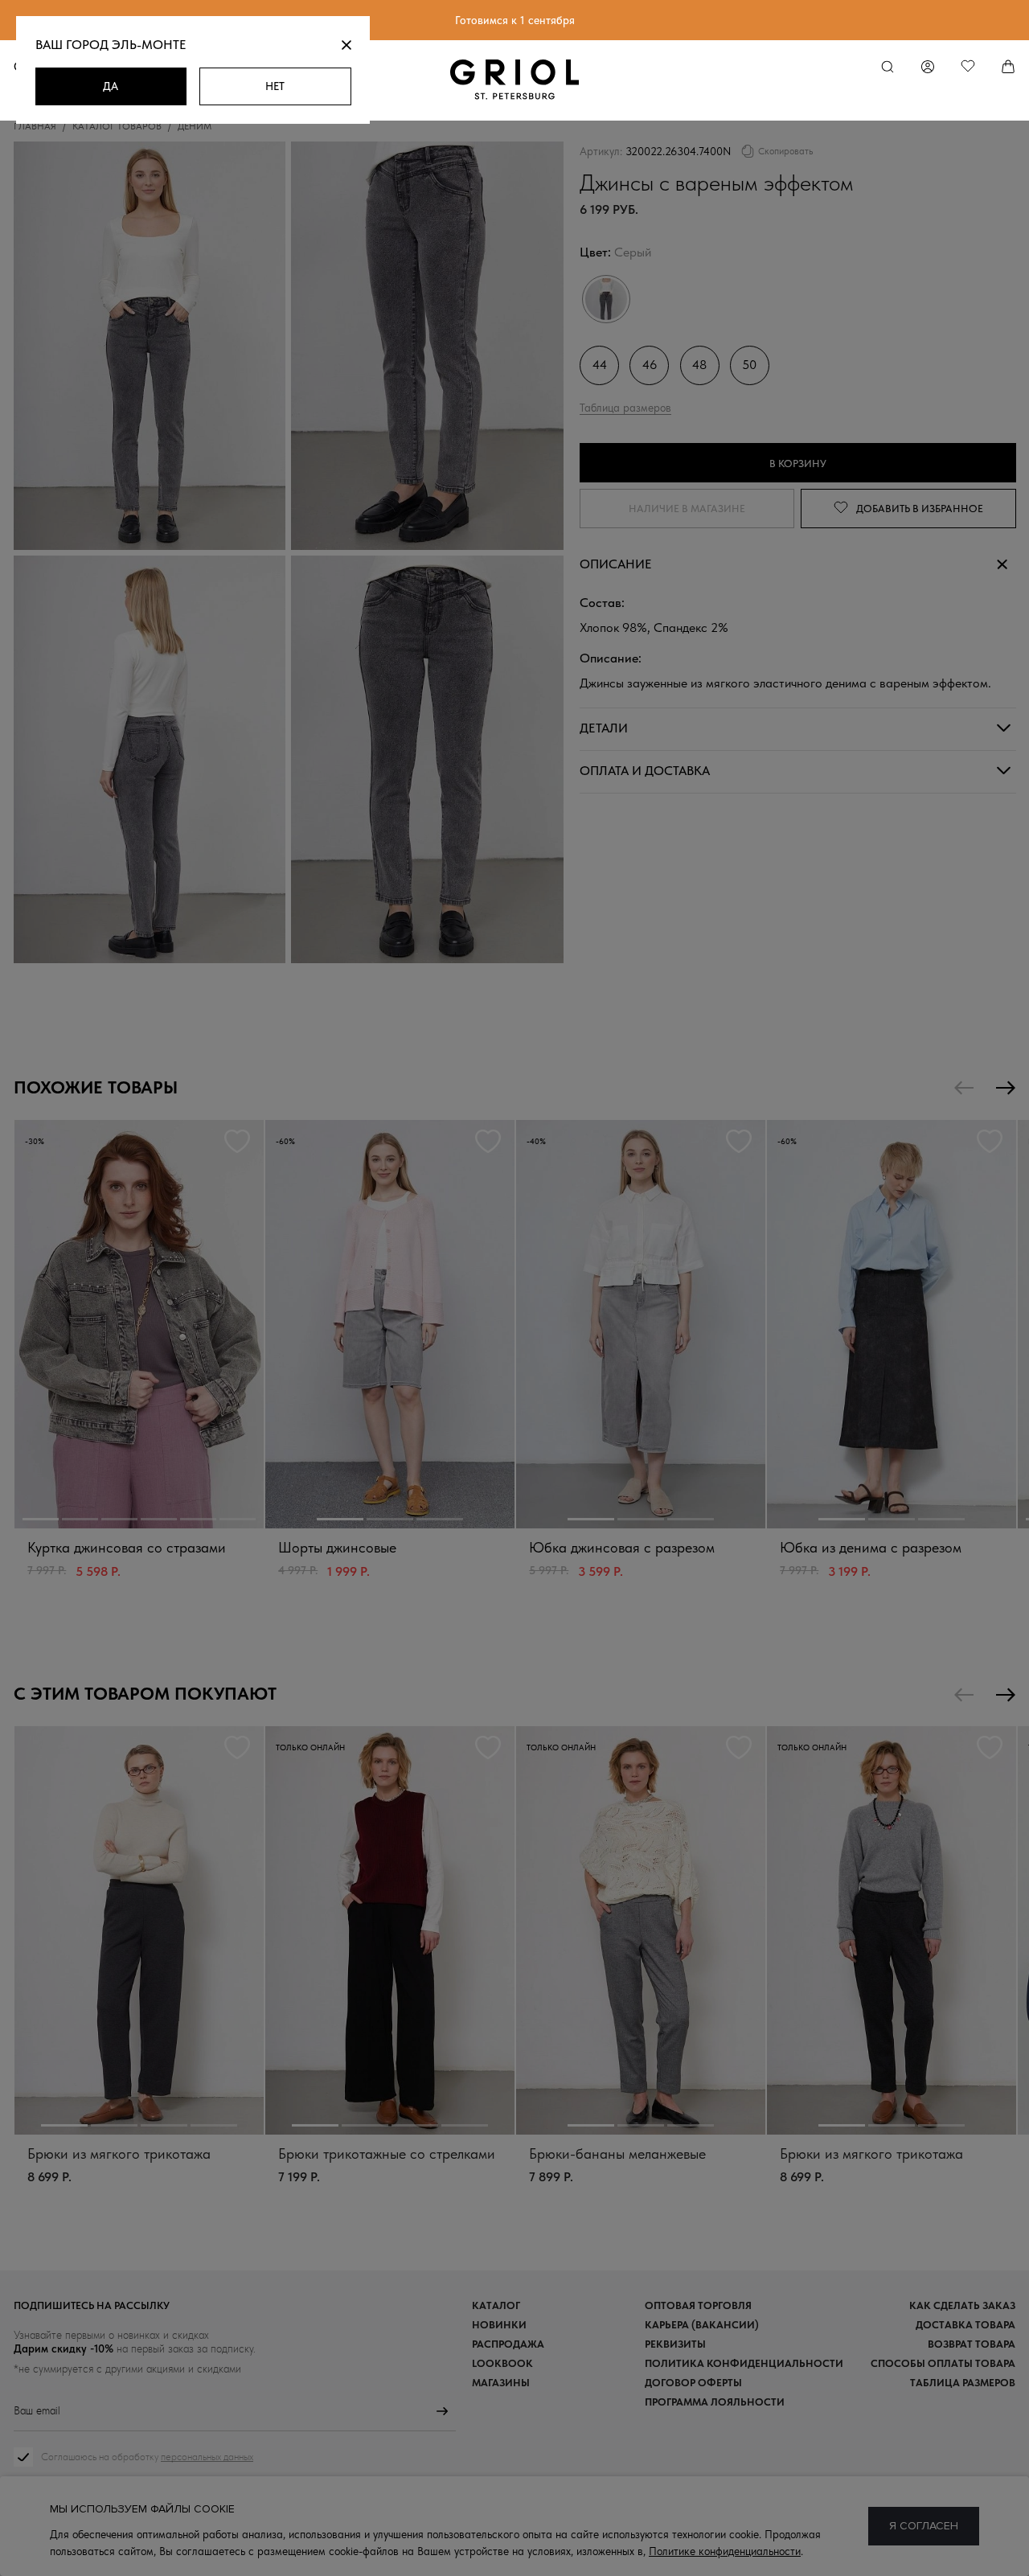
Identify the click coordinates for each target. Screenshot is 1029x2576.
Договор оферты (693, 2383)
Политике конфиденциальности (725, 2551)
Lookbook (502, 2363)
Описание (616, 564)
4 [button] (159, 1519)
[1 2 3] (390, 1324)
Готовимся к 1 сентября (515, 20)
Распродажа (508, 2344)
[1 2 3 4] (139, 1930)
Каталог (496, 2305)
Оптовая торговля (698, 2305)
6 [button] (238, 1519)
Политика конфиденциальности (744, 2363)
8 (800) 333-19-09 (514, 2535)
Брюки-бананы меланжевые (617, 2154)
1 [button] (41, 1519)
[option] (139, 1365)
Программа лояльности (715, 2402)
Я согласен (924, 2526)
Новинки (499, 2325)
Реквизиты (675, 2344)
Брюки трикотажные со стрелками (387, 2154)
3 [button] (119, 1519)
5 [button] (198, 1519)
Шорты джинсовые (337, 1547)
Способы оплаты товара (943, 2363)
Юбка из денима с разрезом (871, 1547)
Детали (604, 727)
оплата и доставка (645, 770)
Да (111, 86)
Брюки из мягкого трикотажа (119, 2154)
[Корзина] (1008, 67)
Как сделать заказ (962, 2305)
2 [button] (80, 1519)
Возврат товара (972, 2344)
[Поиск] (888, 67)
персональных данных (207, 2457)
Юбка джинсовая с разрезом (622, 1547)
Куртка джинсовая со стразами (127, 1547)
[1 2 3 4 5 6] (139, 1324)
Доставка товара (965, 2325)
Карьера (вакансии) (702, 2325)
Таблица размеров (625, 407)
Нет (275, 86)
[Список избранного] (968, 67)
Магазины (501, 2383)
